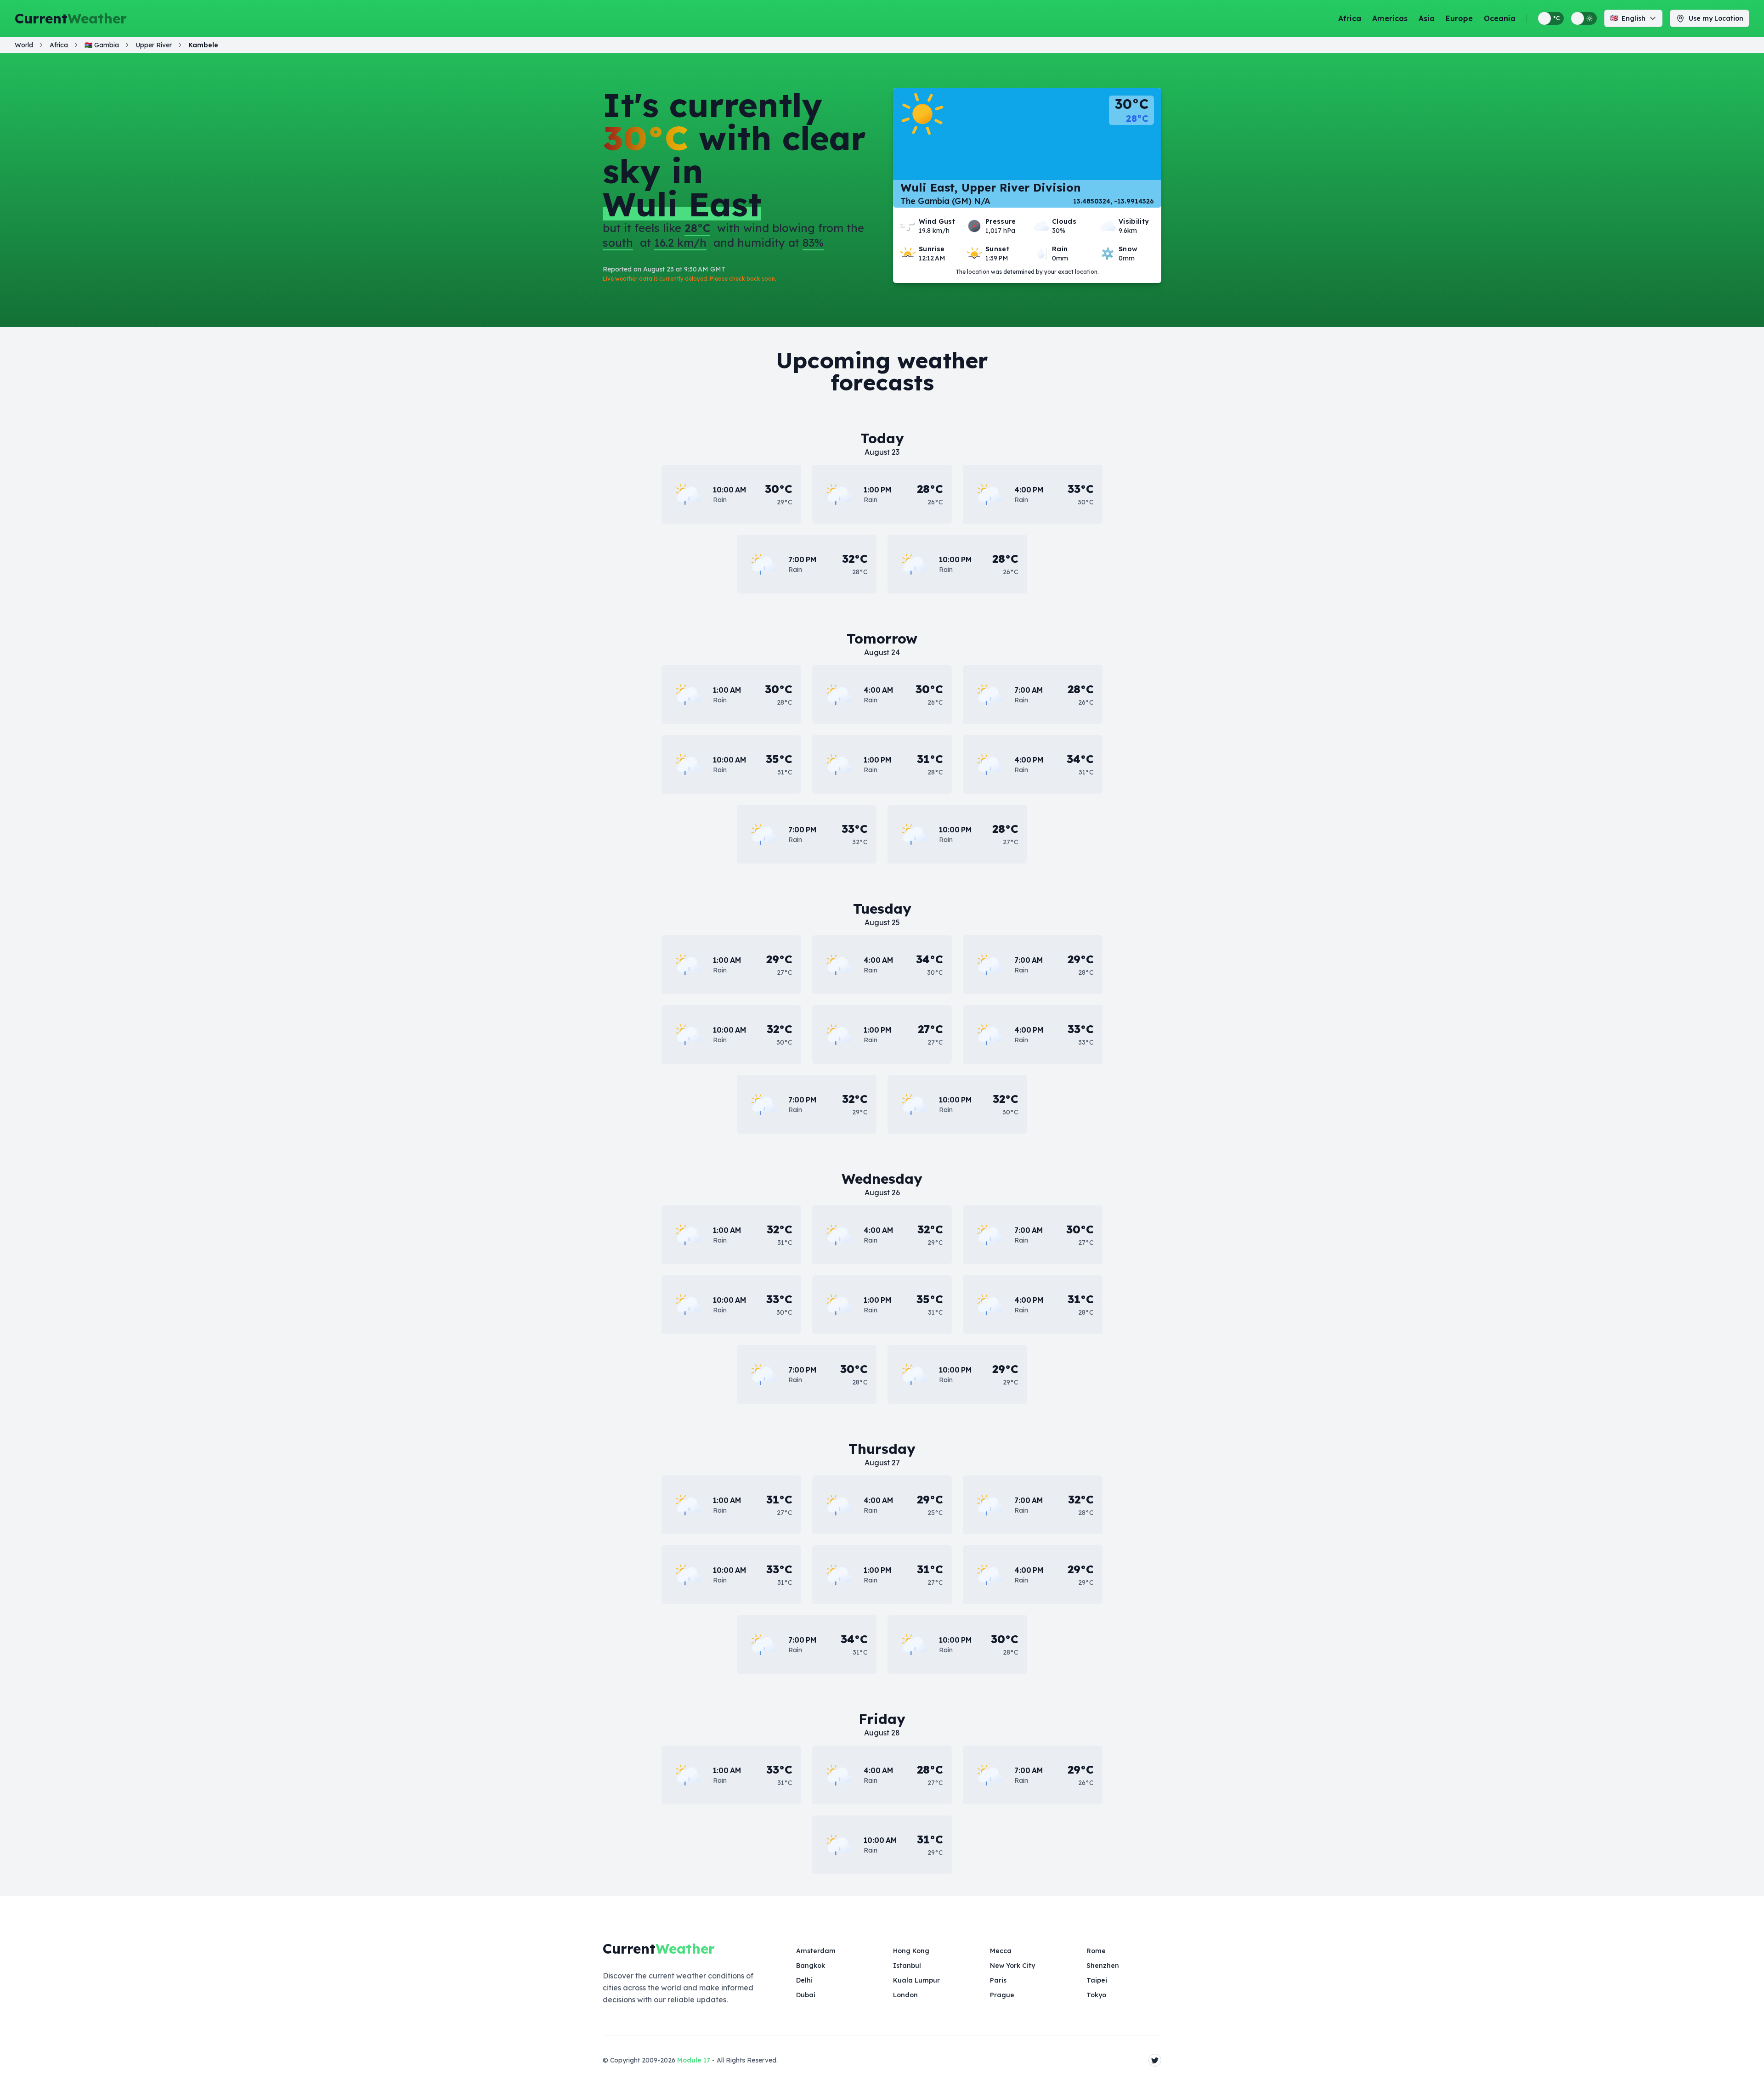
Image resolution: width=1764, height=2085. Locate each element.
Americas (1390, 18)
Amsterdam (816, 1951)
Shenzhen (1103, 1966)
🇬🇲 (102, 45)
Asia (1427, 18)
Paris (998, 1980)
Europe (1459, 18)
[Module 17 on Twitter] (1155, 2060)
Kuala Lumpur (916, 1980)
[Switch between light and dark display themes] (1584, 18)
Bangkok (811, 1966)
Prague (1002, 1995)
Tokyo (1096, 1995)
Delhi (804, 1980)
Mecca (1001, 1951)
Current (71, 18)
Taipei (1097, 1980)
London (905, 1995)
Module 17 (694, 2060)
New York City (1012, 1966)
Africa (1350, 18)
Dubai (806, 1995)
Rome (1096, 1951)
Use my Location (1716, 18)
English (1628, 18)
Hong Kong (911, 1951)
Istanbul (907, 1966)
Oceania (1500, 18)
